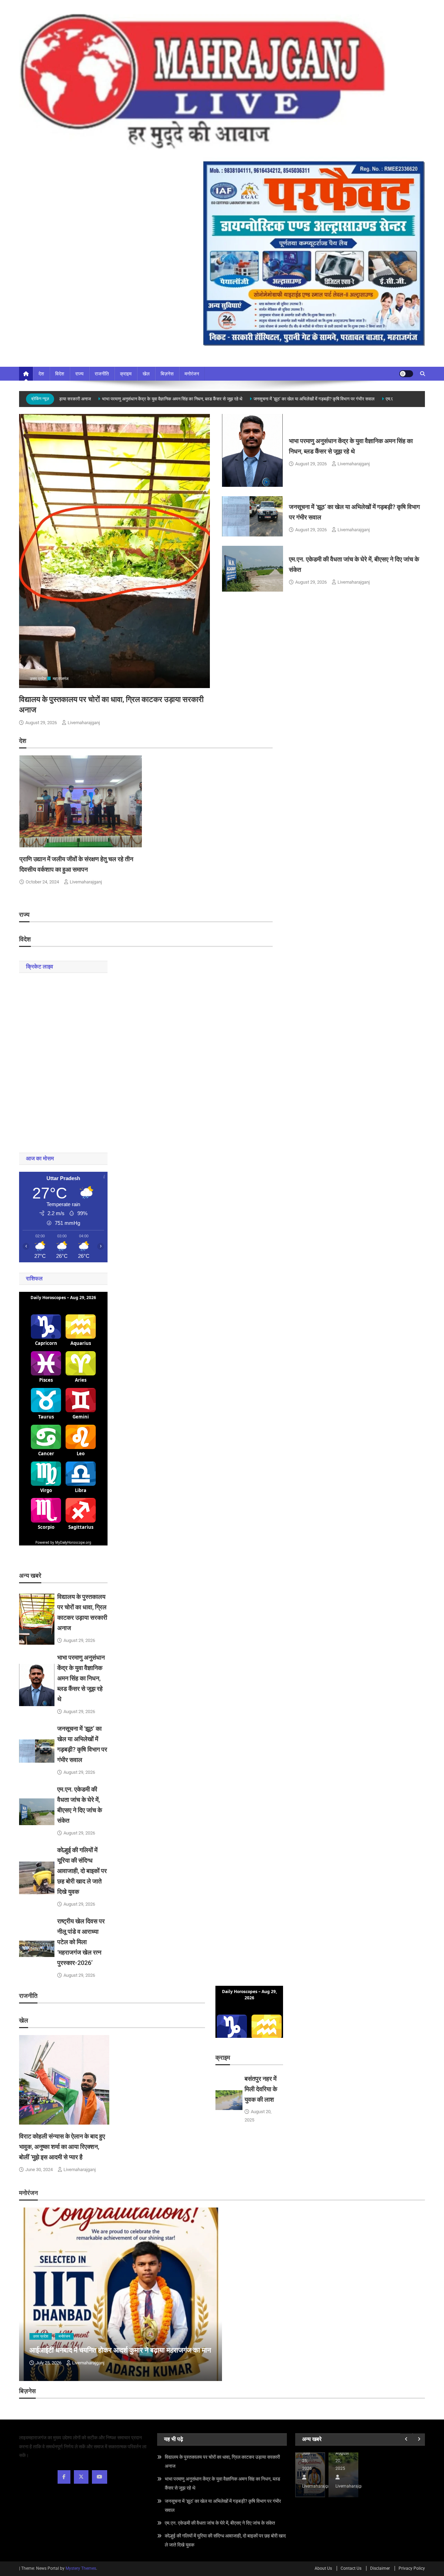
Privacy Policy (412, 2568)
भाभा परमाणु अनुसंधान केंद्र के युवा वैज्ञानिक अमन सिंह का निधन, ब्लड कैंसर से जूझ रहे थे (147, 399)
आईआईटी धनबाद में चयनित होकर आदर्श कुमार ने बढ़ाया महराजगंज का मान (120, 2350)
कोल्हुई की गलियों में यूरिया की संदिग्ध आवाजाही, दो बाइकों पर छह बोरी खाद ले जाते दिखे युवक (82, 1871)
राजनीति (102, 374)
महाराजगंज (61, 679)
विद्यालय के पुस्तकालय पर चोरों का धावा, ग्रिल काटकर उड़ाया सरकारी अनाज (222, 2461)
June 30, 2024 (39, 2170)
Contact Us (351, 2568)
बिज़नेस (167, 374)
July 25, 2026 (49, 2363)
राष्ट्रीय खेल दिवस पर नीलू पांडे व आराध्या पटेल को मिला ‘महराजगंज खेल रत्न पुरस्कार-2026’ (81, 1942)
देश (41, 374)
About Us (323, 2568)
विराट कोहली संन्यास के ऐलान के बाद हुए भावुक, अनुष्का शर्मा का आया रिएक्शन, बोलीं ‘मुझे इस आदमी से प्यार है (62, 2147)
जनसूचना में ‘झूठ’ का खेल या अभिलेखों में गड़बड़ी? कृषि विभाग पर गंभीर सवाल (289, 399)
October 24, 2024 (42, 882)
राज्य (79, 374)
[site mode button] (406, 374)
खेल (146, 374)
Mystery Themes (81, 2568)
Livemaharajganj (84, 723)
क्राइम (126, 374)
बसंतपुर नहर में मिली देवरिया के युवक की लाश (261, 2089)
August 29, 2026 (41, 723)
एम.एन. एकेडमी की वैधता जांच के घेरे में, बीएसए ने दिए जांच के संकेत (220, 2523)
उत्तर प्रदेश (38, 679)
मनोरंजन (192, 374)
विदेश (60, 374)
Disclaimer (380, 2568)
